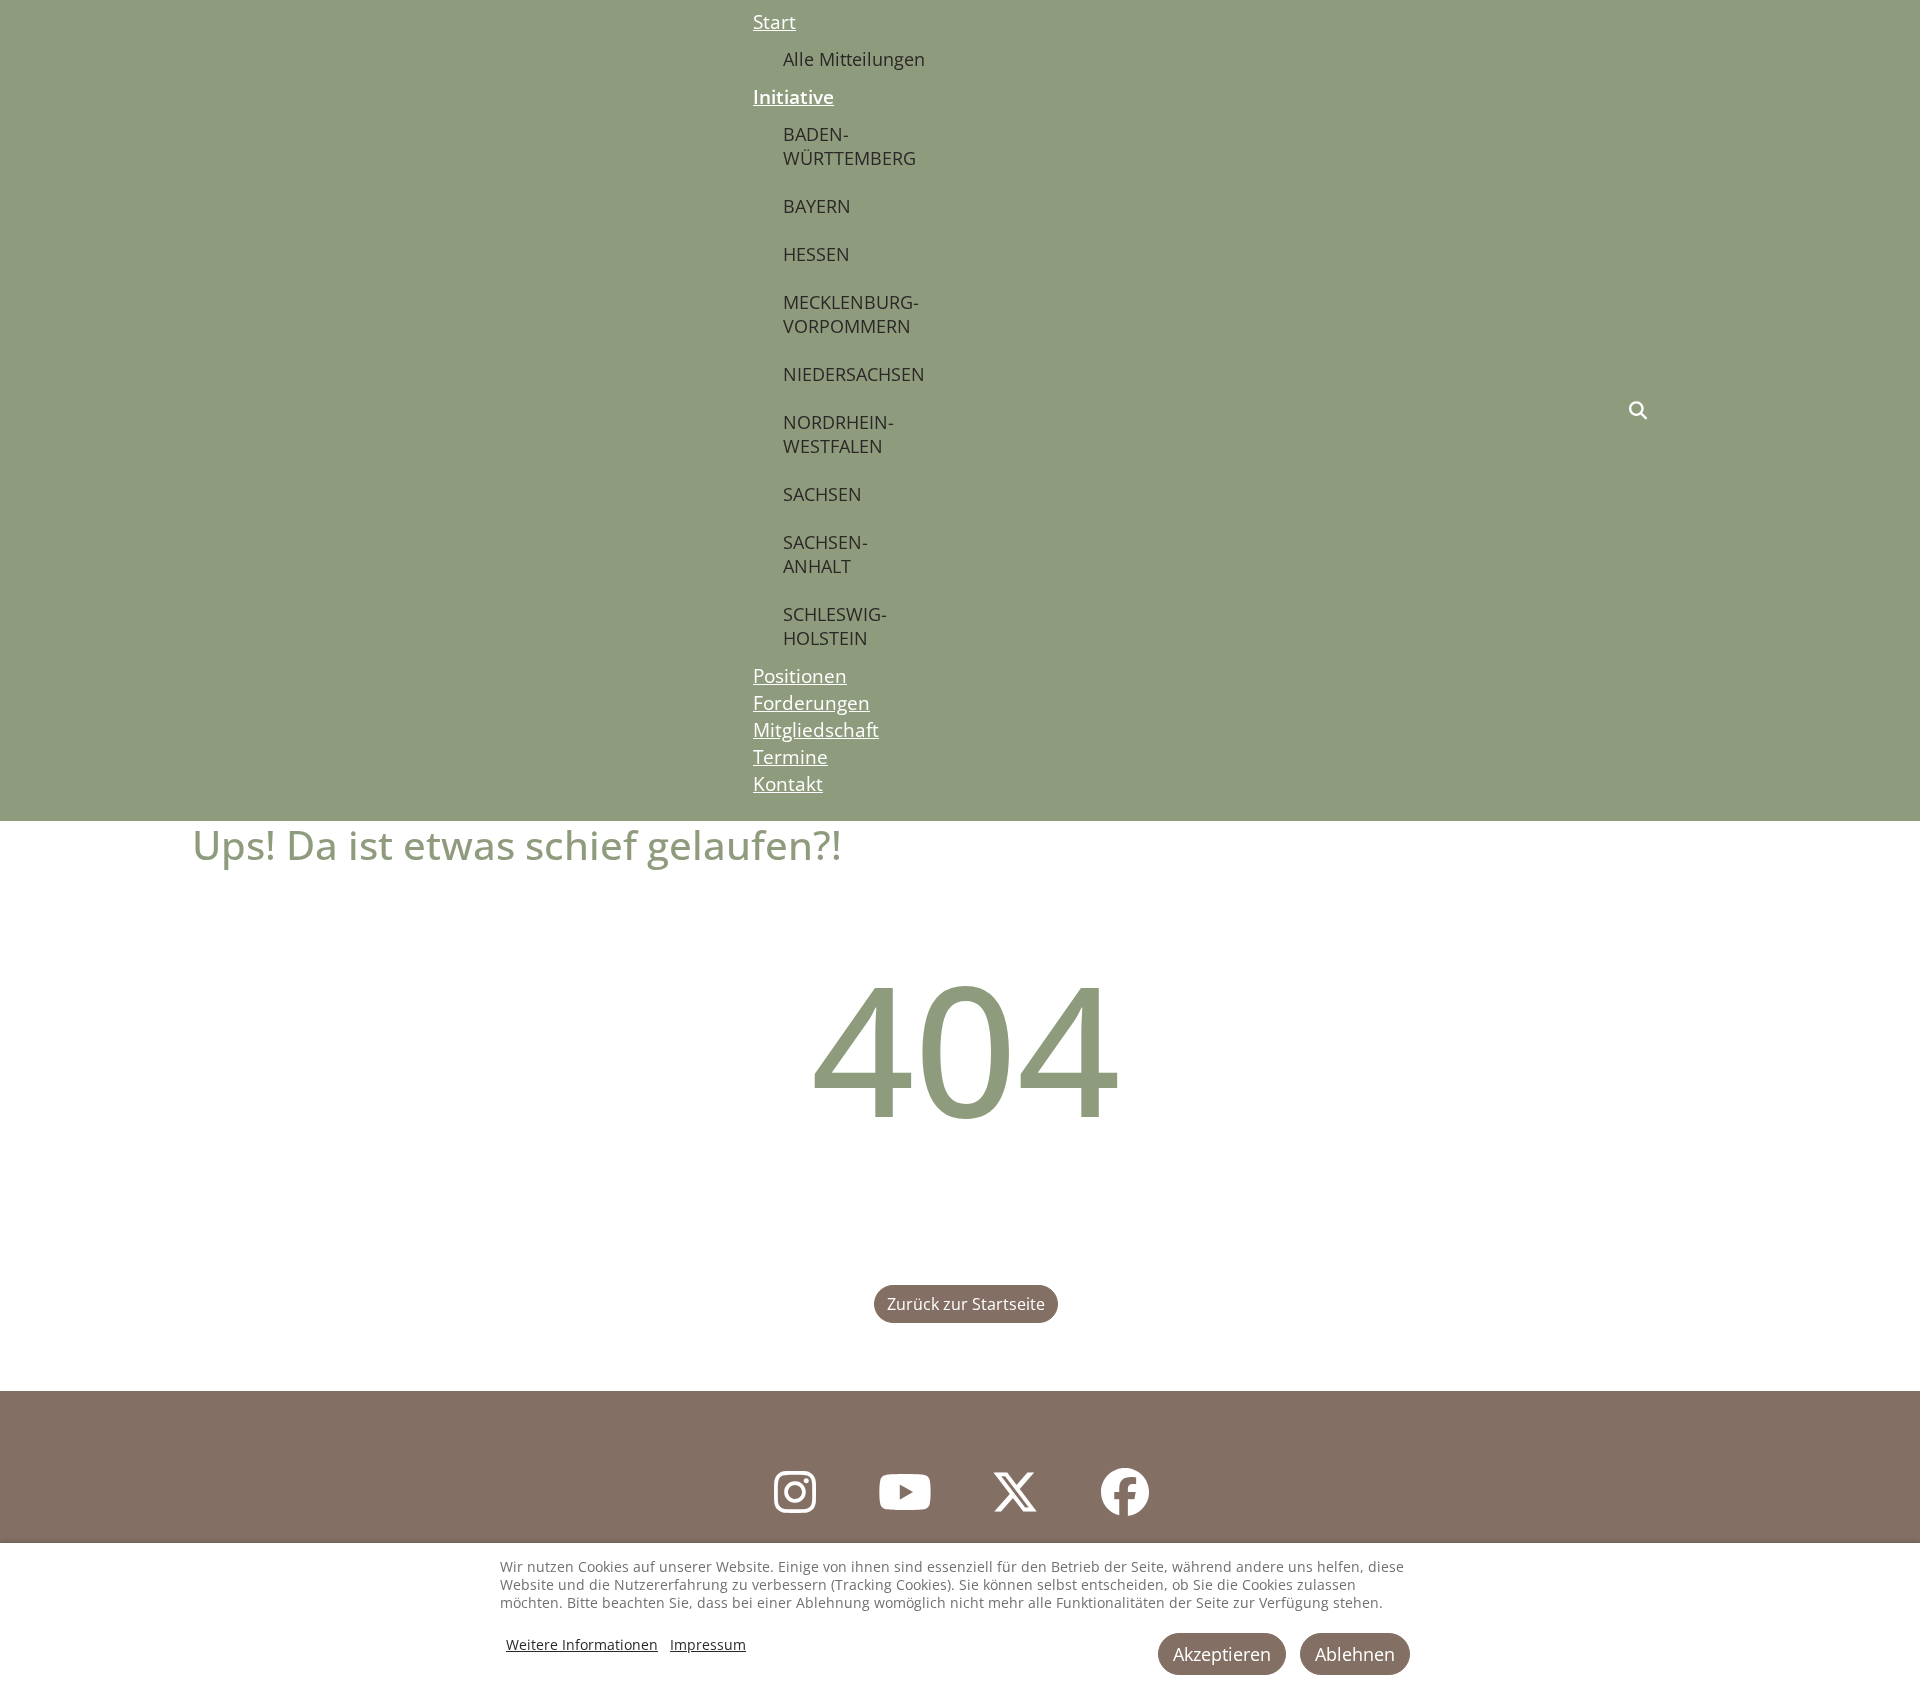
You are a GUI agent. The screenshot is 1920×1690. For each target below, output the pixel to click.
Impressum (708, 1644)
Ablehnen (1355, 1654)
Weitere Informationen (582, 1644)
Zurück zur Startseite (966, 1304)
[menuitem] (774, 21)
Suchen (1638, 411)
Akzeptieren (1222, 1654)
